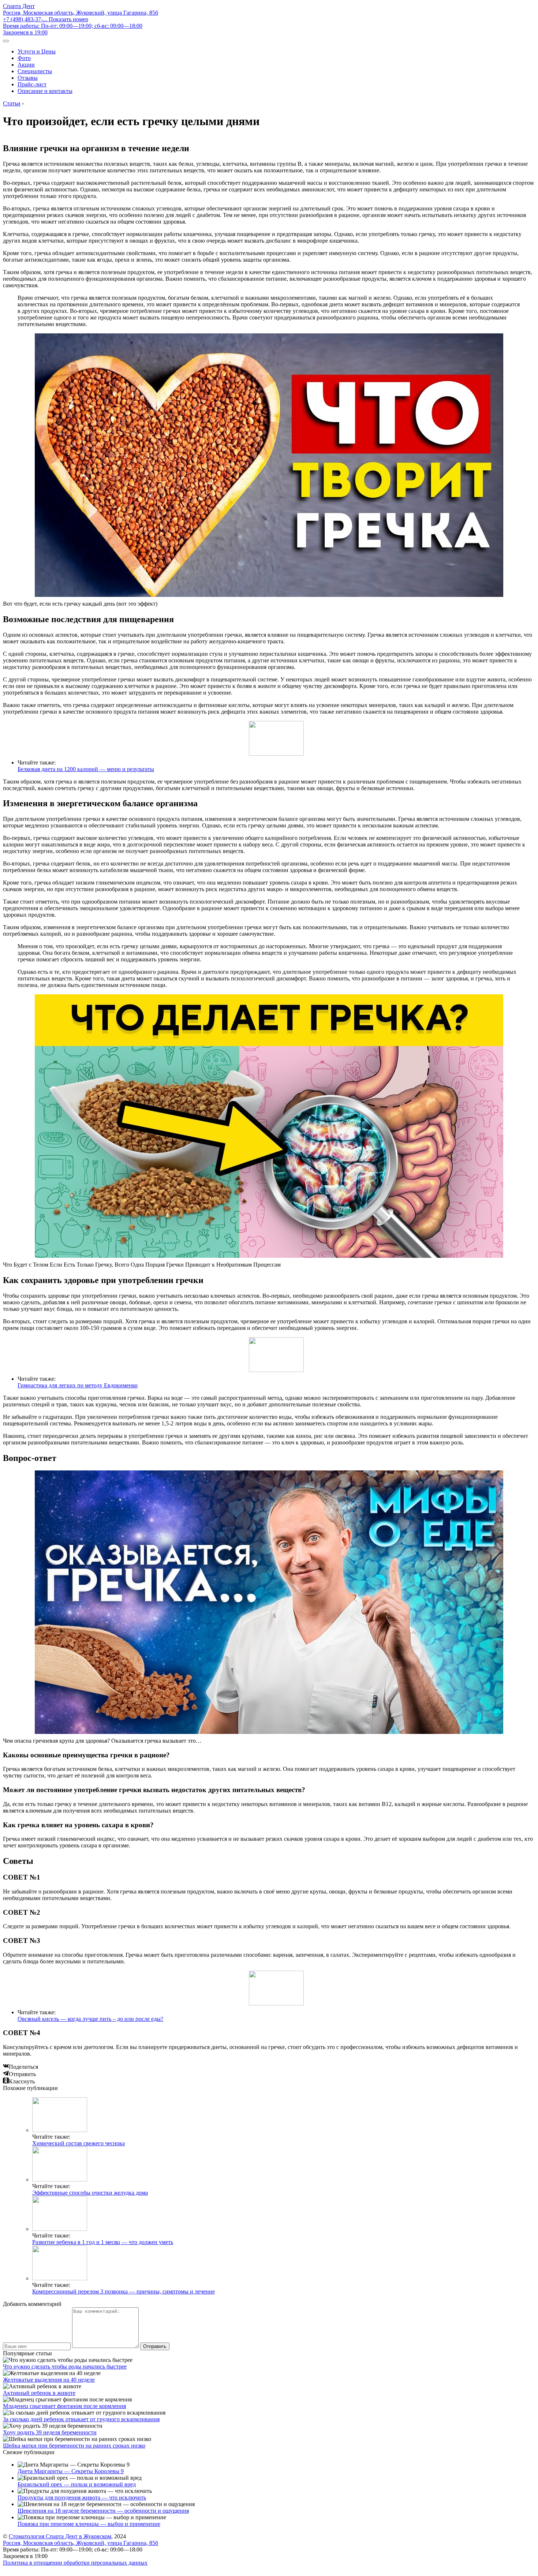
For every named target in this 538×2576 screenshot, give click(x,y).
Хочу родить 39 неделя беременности (50, 2432)
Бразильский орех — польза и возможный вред (77, 2484)
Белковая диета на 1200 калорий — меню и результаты (86, 769)
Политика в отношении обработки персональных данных (75, 2563)
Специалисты (35, 71)
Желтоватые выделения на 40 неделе (49, 2380)
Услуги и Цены (37, 51)
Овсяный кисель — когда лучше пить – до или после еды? (90, 2019)
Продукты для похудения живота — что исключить (82, 2498)
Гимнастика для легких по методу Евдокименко (78, 1385)
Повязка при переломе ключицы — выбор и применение (89, 2524)
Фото (24, 58)
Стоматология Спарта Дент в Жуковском (60, 2536)
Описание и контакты (45, 91)
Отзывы (28, 78)
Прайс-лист (32, 84)
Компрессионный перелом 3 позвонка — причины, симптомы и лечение (124, 2291)
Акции (26, 65)
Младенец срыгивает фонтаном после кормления (64, 2406)
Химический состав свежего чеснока (79, 2143)
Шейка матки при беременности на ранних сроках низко (74, 2446)
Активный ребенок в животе (39, 2393)
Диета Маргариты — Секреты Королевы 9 (71, 2471)
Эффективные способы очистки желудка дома (90, 2193)
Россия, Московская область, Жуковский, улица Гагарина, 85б (81, 13)
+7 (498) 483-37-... (46, 19)
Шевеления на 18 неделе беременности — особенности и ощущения (103, 2511)
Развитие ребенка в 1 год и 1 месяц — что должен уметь (103, 2242)
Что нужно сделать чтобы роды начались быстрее (65, 2366)
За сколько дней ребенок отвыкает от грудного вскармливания (81, 2419)
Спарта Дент (19, 6)
